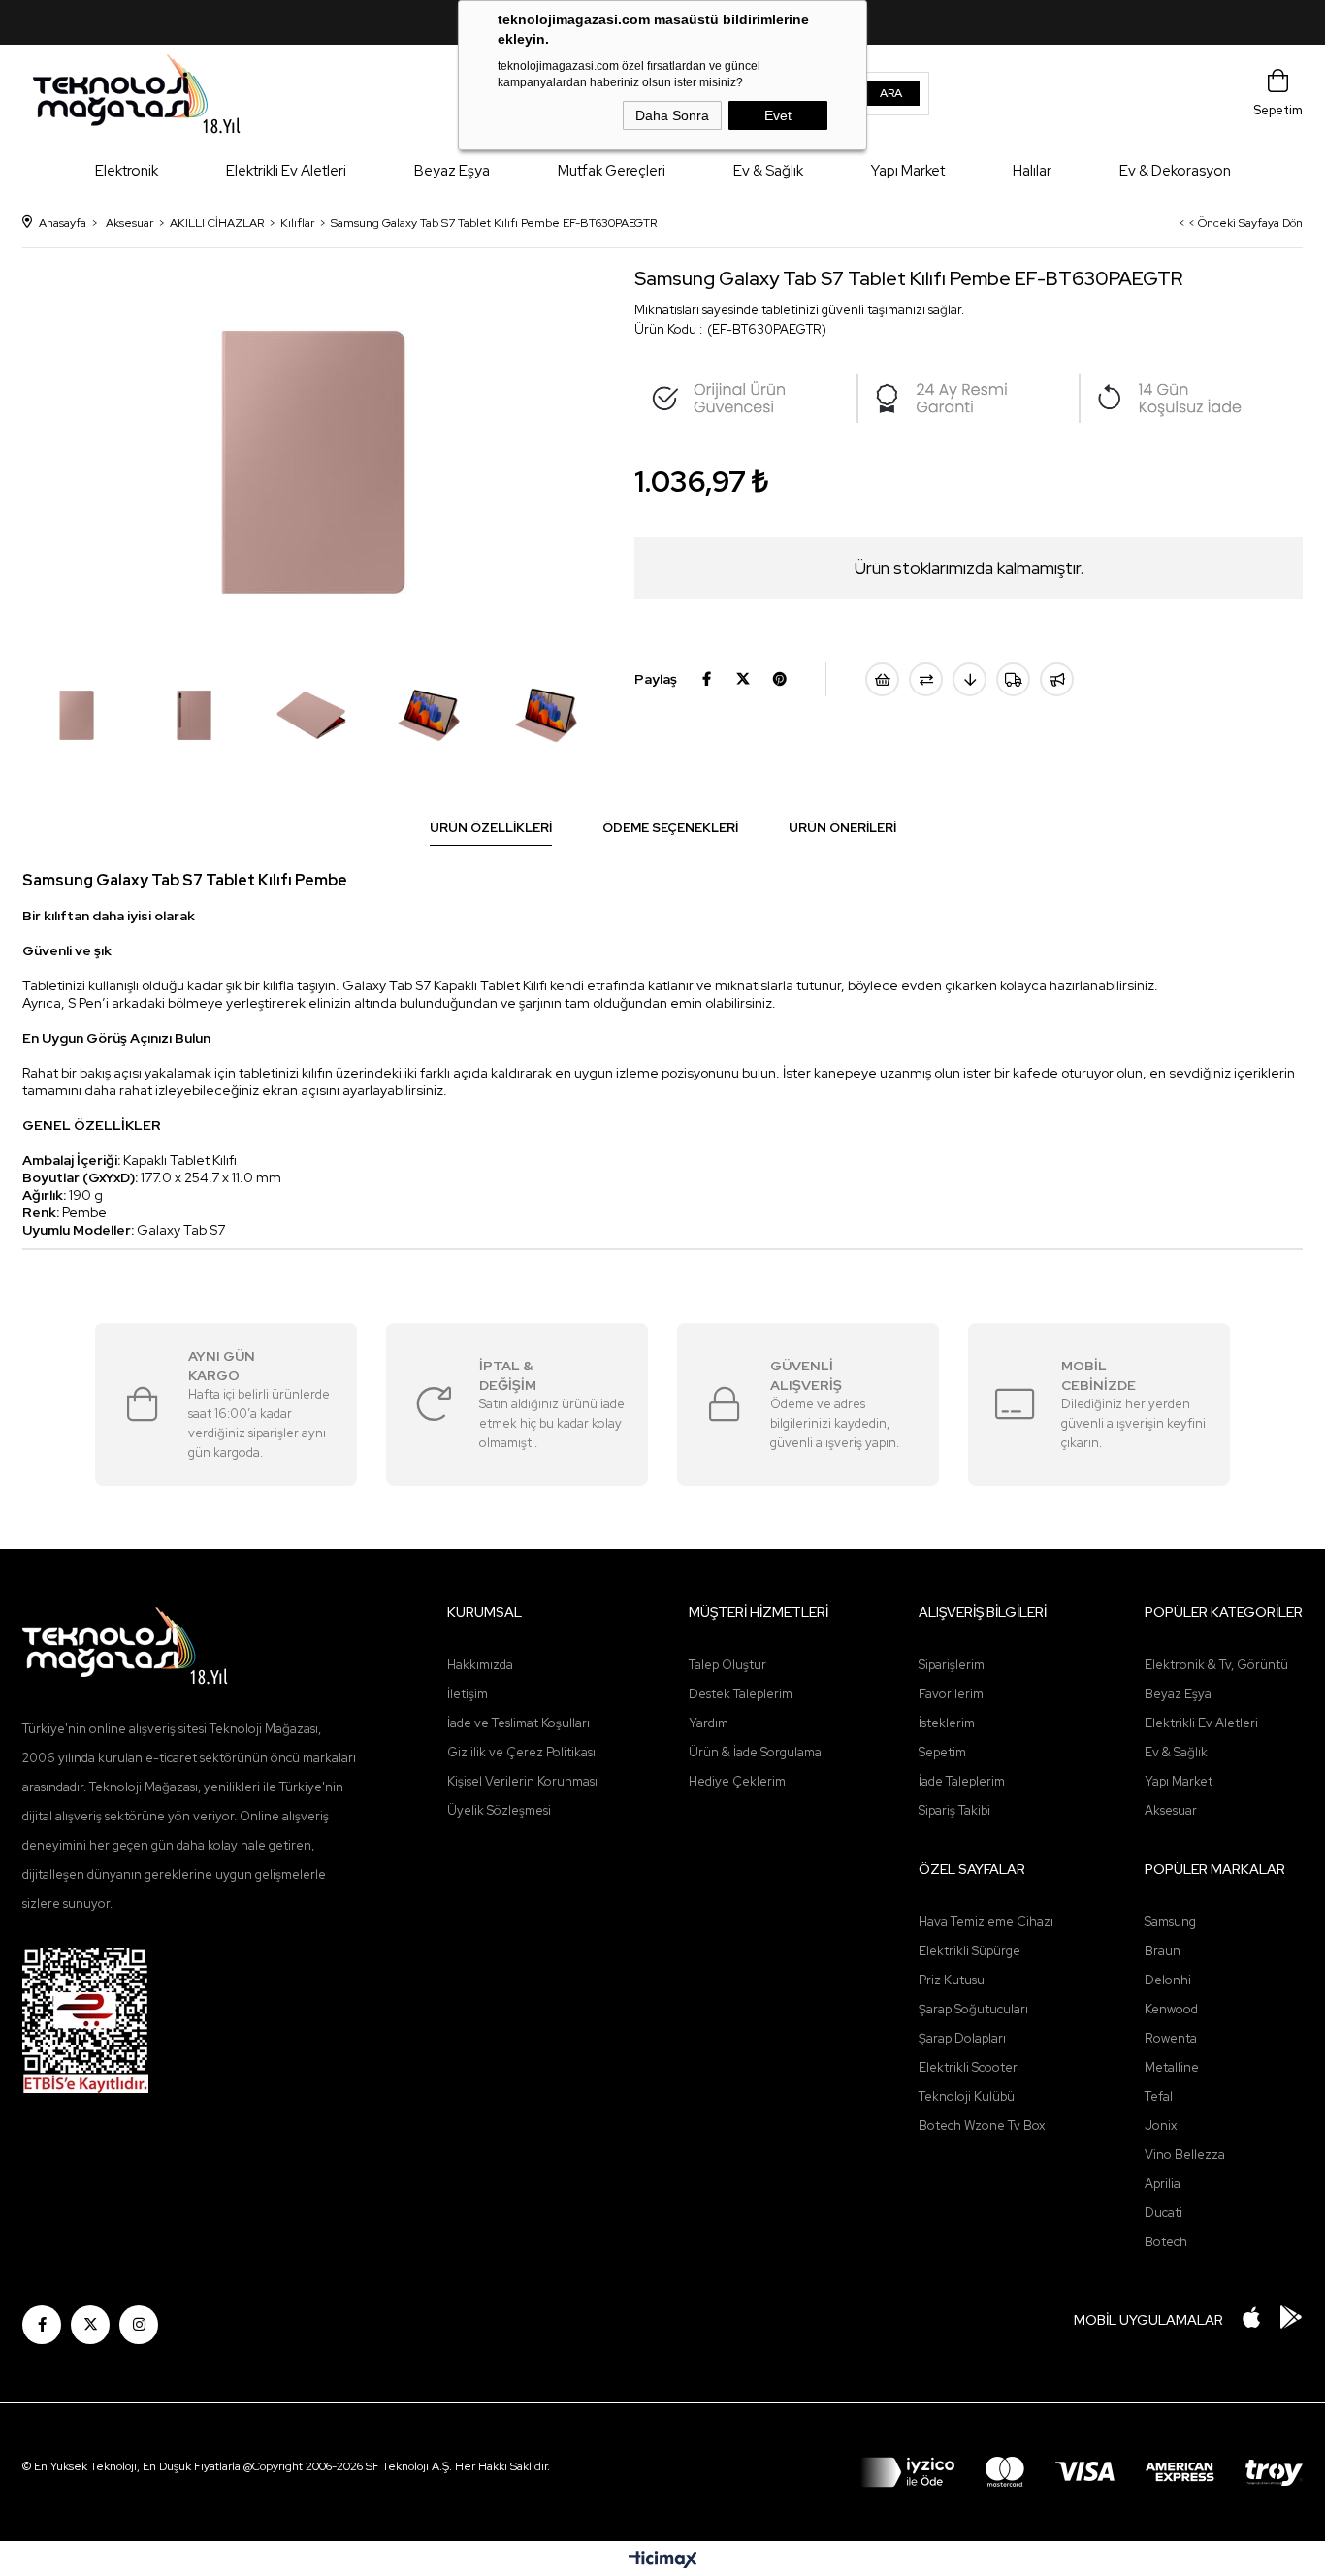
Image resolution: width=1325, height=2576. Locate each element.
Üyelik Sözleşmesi (499, 1810)
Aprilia (1163, 2184)
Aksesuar (1171, 1810)
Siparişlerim (952, 1665)
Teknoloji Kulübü (967, 2096)
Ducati (1163, 2213)
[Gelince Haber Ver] (1057, 679)
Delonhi (1168, 1980)
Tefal (1159, 2096)
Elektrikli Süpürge (970, 1951)
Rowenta (1171, 2038)
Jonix (1161, 2125)
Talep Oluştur (727, 1665)
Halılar (1032, 171)
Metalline (1172, 2067)
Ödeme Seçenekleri (670, 828)
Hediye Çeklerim (737, 1781)
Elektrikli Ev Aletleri (286, 171)
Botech (1166, 2242)
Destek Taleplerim (741, 1694)
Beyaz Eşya (452, 171)
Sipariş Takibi (954, 1810)
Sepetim (942, 1752)
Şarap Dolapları (962, 2038)
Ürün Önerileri (842, 828)
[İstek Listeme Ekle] (882, 679)
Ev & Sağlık (768, 171)
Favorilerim (951, 1694)
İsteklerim (947, 1723)
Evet (778, 115)
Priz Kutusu (952, 1980)
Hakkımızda (480, 1665)
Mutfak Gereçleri (612, 171)
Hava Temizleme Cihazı (986, 1922)
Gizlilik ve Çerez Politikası (521, 1752)
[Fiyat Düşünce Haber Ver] (970, 679)
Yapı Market (908, 171)
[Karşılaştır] (926, 679)
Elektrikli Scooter (968, 2067)
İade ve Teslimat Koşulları (518, 1723)
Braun (1163, 1951)
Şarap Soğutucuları (973, 2009)
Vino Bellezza (1185, 2155)
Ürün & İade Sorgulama (755, 1752)
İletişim (468, 1694)
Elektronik (127, 171)
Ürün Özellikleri (491, 828)
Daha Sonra (672, 115)
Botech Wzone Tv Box (982, 2125)
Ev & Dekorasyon (1175, 171)
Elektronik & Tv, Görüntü (1216, 1665)
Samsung (1170, 1922)
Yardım (709, 1723)
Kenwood (1171, 2009)
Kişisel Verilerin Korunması (522, 1781)
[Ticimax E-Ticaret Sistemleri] (663, 2561)
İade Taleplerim (962, 1781)
